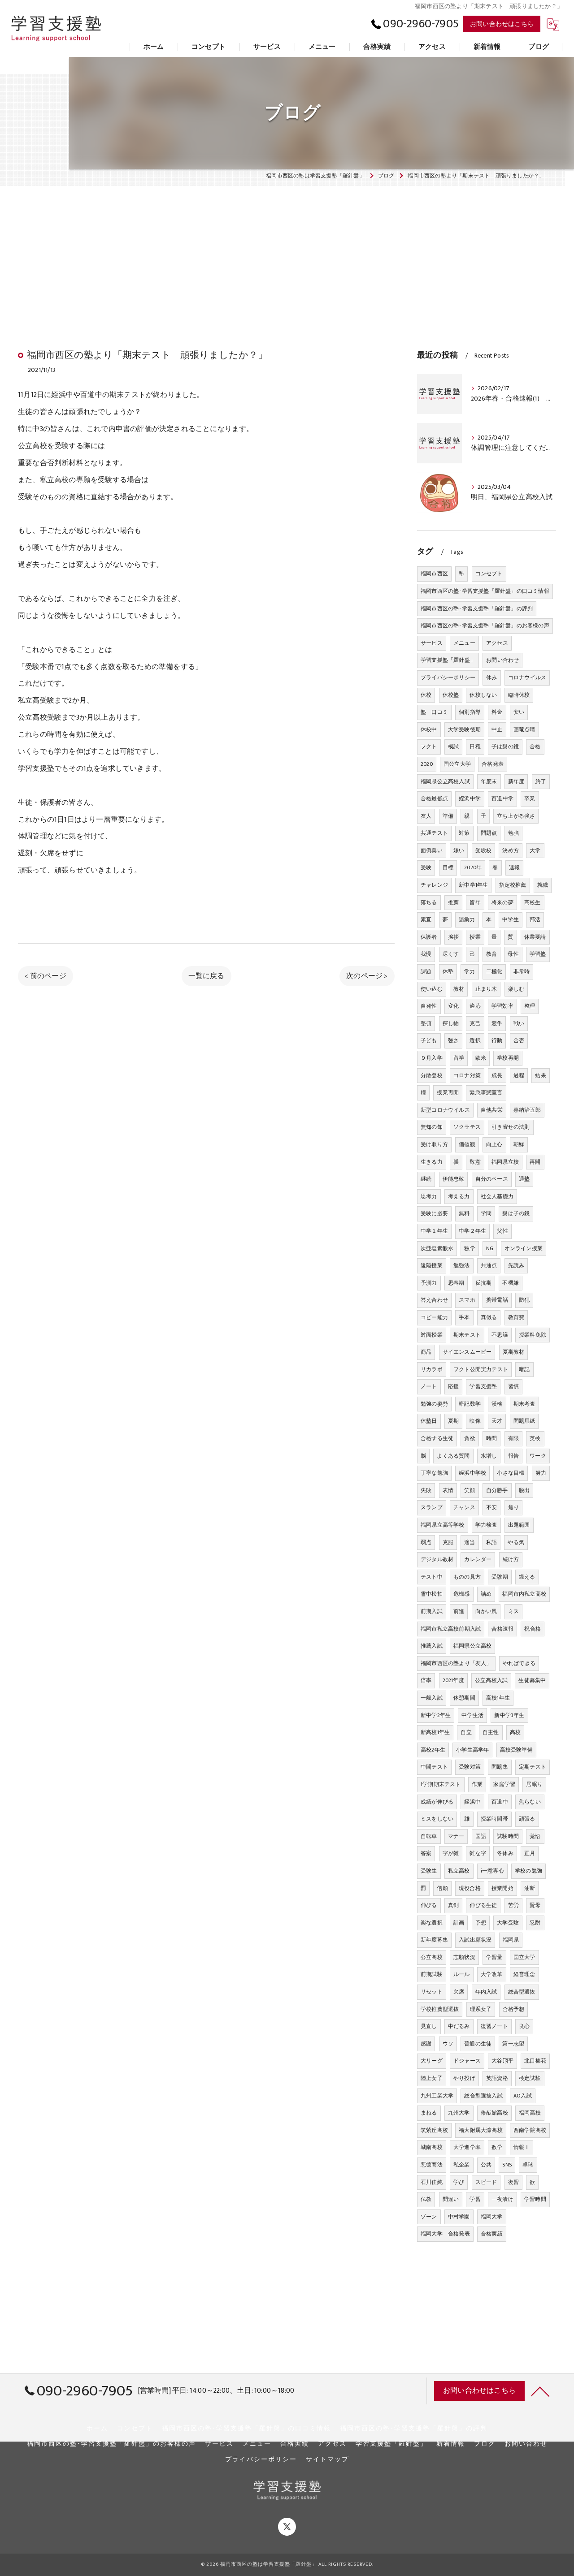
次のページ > (367, 976)
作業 (477, 1784)
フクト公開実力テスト (481, 1369)
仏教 (426, 2199)
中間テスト (434, 1767)
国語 (481, 1836)
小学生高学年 (472, 1750)
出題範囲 (519, 1525)
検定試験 (530, 2078)
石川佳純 (432, 2182)
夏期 (453, 1421)
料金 (497, 712)
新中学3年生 (509, 1715)
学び (459, 2182)
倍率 (426, 1680)
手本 (464, 1317)
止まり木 (486, 989)
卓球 (528, 2165)
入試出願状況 (475, 1940)
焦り (513, 1507)
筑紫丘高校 (434, 2130)
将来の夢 (502, 902)
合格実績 (492, 2234)
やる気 (516, 1542)
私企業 (462, 2165)
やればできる (519, 1663)
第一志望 (513, 2044)
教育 (491, 954)
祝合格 (533, 1629)
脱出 (524, 1490)
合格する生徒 (437, 1438)
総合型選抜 (522, 1992)
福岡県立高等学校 (443, 1525)
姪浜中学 (470, 798)
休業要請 (535, 937)
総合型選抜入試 (483, 2096)
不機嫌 (511, 1283)
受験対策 (470, 1767)
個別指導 (470, 712)
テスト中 (432, 1577)
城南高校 (432, 2147)
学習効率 (502, 1006)
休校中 (429, 729)
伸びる (429, 1905)
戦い (519, 1023)
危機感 (462, 1594)
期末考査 (524, 1404)
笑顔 (470, 1490)
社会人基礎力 (497, 1196)
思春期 (456, 1283)
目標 (448, 867)
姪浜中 (472, 1802)
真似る (489, 1317)
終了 (541, 781)
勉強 (513, 833)
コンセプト (489, 574)
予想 (481, 1923)
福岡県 (511, 1940)
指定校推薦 (513, 885)
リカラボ (432, 1369)
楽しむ (516, 989)
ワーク (538, 1456)
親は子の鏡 (516, 1213)
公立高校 (432, 1957)
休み (491, 677)
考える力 (459, 1196)
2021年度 (453, 1680)
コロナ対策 (467, 1075)
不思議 (500, 1335)
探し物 (451, 1023)
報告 (513, 1456)
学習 (475, 2199)
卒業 (530, 798)
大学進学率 (467, 2147)
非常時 (522, 971)
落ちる (429, 902)
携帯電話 (497, 1300)
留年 (475, 902)
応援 (453, 1386)
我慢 (426, 954)
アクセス (497, 643)
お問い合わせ (502, 660)
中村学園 (459, 2217)
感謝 (426, 2044)
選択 (475, 1040)
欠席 (459, 1992)
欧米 (481, 1058)
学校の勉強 (528, 1871)
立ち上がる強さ (516, 816)
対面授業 (432, 1335)
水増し (489, 1456)
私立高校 (459, 1871)
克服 (448, 1542)
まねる (429, 2113)
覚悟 (535, 1836)
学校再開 (508, 1058)
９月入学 (432, 1058)
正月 (530, 1853)
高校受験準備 (516, 1750)
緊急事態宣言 (486, 1092)
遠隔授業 (432, 1265)
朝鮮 (519, 1144)
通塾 (524, 1179)
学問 (486, 1213)
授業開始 (502, 1888)
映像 (475, 1421)
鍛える (527, 1577)
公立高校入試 (491, 1680)
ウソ (448, 2044)
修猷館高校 (494, 2113)
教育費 (516, 1317)
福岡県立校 (505, 1162)
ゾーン (429, 2217)
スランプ (432, 1507)
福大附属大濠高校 (481, 2130)
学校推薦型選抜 (440, 2009)
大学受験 (508, 1923)
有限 (513, 1438)
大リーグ (432, 2061)
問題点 (489, 833)
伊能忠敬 (454, 1179)
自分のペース (492, 1179)
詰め (486, 1594)
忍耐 (535, 1923)
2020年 (473, 867)
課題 (426, 971)
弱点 (426, 1542)
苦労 (513, 1905)
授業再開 (448, 1092)
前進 (459, 1611)
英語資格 (497, 2078)
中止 (497, 729)
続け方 (511, 1559)
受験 (426, 867)
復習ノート (494, 2026)
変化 (453, 1006)
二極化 (494, 971)
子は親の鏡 (505, 746)
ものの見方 (467, 1577)
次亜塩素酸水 (437, 1248)
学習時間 (535, 2199)
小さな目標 (511, 1473)
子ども (429, 1040)
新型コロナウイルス (445, 1110)
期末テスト (467, 1335)
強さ (453, 1040)
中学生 (511, 919)
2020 (427, 764)
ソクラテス (467, 1127)
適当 (470, 1542)
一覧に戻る (207, 976)
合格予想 (514, 2009)
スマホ (467, 1300)
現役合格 (470, 1888)
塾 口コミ (434, 712)
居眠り (534, 1784)
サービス (432, 643)
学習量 (494, 1957)
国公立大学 (457, 764)
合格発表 (493, 764)
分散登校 (432, 1075)
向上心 (494, 1144)
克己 (475, 1023)
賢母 (535, 1905)
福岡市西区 (434, 574)
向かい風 (486, 1611)
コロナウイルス (527, 677)
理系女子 (481, 2009)
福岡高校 (530, 2113)
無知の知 (432, 1127)
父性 (502, 1231)
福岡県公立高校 (472, 1646)
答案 (426, 1853)
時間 (491, 1438)
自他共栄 (492, 1110)
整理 (530, 1006)
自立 (466, 1732)
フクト (429, 746)
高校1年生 (498, 1698)
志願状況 (464, 1957)
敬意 (475, 1162)
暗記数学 (470, 1404)
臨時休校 (519, 695)
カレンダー (478, 1559)
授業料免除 (533, 1335)
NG (490, 1248)
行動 (497, 1040)
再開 (535, 1162)
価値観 (467, 1144)
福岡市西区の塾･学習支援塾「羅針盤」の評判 (477, 608)
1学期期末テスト (441, 1784)
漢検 (497, 1404)
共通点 (489, 1265)
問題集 (500, 1767)
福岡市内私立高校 (524, 1594)
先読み (516, 1265)
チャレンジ (434, 885)
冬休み (505, 1853)
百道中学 (502, 798)
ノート (429, 1386)
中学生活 (472, 1715)
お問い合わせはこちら (502, 24)
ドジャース (467, 2061)
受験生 (429, 1871)
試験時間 (508, 1836)
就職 (543, 885)
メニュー (464, 643)
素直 (426, 919)
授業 (475, 937)
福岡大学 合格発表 (445, 2234)
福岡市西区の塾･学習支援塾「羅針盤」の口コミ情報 (485, 591)
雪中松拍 (432, 1594)
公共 (486, 2165)
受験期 (500, 1577)
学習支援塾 (483, 1386)
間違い (451, 2199)
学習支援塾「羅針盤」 (448, 660)
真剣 (453, 1905)
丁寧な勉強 (434, 1473)
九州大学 (459, 2113)
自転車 (429, 1836)
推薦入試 (432, 1646)
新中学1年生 (473, 885)
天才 (497, 1421)
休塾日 (429, 1421)
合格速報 (502, 1629)
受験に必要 (434, 1213)
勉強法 (462, 1265)
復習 (513, 2182)
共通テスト (434, 833)
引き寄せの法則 (511, 1127)
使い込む (432, 989)
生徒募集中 (532, 1680)
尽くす (451, 954)
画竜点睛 (524, 729)
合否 (519, 1040)
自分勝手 (497, 1490)
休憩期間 (464, 1698)
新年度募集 (434, 1940)
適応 (475, 1006)
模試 (453, 746)
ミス (513, 1611)
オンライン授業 (524, 1248)
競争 (497, 1023)
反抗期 (484, 1283)
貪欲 (470, 1438)
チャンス (464, 1507)
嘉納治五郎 (527, 1110)
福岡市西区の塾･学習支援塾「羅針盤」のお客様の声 (485, 626)
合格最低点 (434, 798)
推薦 (453, 902)
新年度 (516, 781)
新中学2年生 (436, 1715)
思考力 (429, 1196)
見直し (429, 2026)
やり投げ (464, 2078)
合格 (535, 746)
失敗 (426, 1490)
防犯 (524, 1300)
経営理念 (524, 1974)
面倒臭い (432, 850)
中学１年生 (434, 1231)
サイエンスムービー (467, 1352)
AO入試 (523, 2096)
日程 (475, 746)
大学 (535, 850)
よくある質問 (453, 1456)
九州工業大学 (437, 2096)
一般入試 (432, 1698)
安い (519, 712)
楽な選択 (432, 1923)
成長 (497, 1075)
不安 (491, 1507)
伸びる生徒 (483, 1905)
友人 (426, 816)
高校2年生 (433, 1750)
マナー (456, 1836)
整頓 (426, 1023)
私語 (491, 1542)
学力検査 (486, 1525)
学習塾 (538, 954)
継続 (426, 1179)
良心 (524, 2026)
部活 (535, 919)
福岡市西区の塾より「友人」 (456, 1663)
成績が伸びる (437, 1802)
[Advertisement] (287, 250)
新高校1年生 (435, 1732)
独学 (470, 1248)
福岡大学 (492, 2217)
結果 (540, 1075)
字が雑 (451, 1853)
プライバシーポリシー (448, 677)
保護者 (429, 937)
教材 (459, 989)
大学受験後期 (464, 729)
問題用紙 (524, 1421)
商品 (426, 1352)
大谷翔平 (502, 2061)
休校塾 (451, 695)
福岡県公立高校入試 (445, 781)
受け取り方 (434, 1144)
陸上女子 (432, 2078)
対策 (464, 833)
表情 (448, 1490)
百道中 (500, 1802)
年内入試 (486, 1992)
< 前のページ (45, 976)
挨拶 (453, 937)
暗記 (524, 1369)
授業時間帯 (494, 1819)
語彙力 (467, 919)
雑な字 (478, 1853)
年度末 (489, 781)
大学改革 (492, 1974)
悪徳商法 (432, 2165)
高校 (515, 1732)
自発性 (429, 1006)
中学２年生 (472, 1231)
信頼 (442, 1888)
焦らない (530, 1802)
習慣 (513, 1386)
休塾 (448, 971)
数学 (497, 2147)
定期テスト (533, 1767)
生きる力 (432, 1162)
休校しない (483, 695)
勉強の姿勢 (434, 1404)
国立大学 (524, 1957)
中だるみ (459, 2026)
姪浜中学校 (472, 1473)
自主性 (491, 1732)
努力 (541, 1473)
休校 (426, 695)
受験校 (484, 850)
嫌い (459, 850)
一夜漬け (502, 2199)
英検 (535, 1438)
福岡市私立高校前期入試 (451, 1629)
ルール (462, 1974)
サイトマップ (327, 2459)
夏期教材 (514, 1352)
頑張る (527, 1819)
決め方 (511, 850)
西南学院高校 (530, 2130)
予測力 (429, 1283)
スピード (486, 2182)
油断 (530, 1888)
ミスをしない (437, 1819)
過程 (519, 1075)
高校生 (533, 902)
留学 (459, 1058)
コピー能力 (434, 1317)
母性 (513, 954)
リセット (432, 1992)
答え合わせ (434, 1300)
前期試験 (432, 1974)
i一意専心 (492, 1871)
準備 (448, 816)
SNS (507, 2165)
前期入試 (432, 1611)
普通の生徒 (478, 2044)
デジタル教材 (437, 1559)
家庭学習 (504, 1784)
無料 (464, 1213)
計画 (459, 1923)
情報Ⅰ (522, 2147)
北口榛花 (535, 2061)
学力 (470, 971)
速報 (514, 867)
